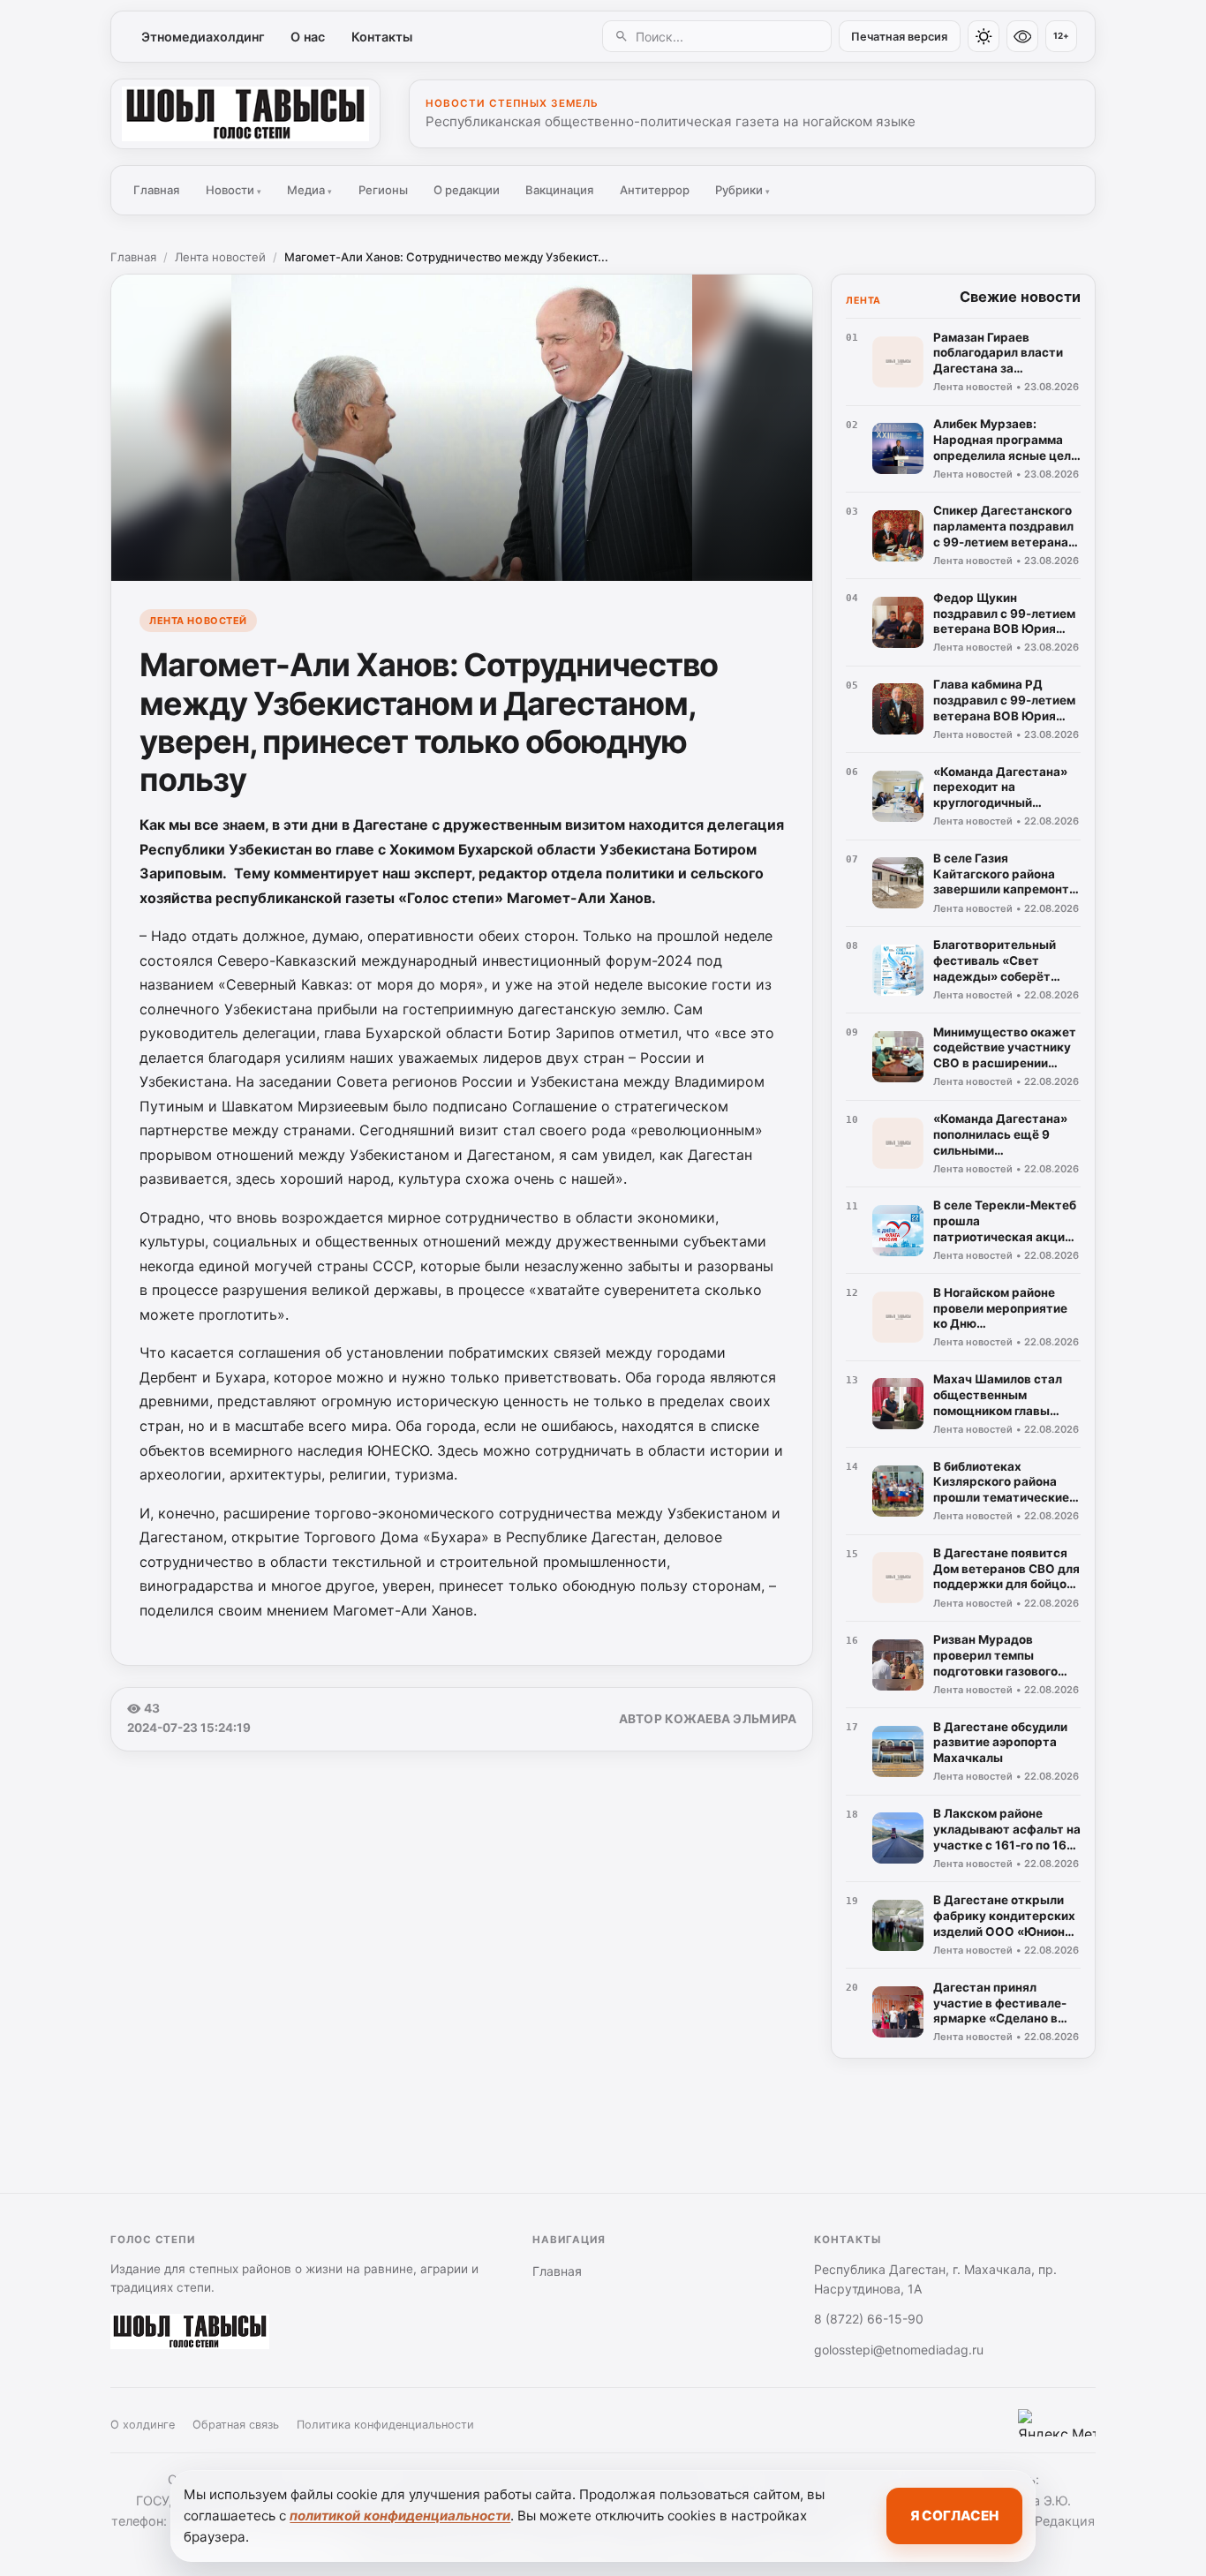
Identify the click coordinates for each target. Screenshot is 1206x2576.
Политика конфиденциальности (385, 2425)
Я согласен (954, 2516)
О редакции (467, 190)
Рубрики (742, 190)
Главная (156, 190)
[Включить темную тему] (984, 36)
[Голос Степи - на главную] (245, 114)
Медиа (309, 190)
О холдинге (143, 2425)
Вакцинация (559, 190)
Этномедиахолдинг (203, 37)
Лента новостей (220, 257)
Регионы (383, 190)
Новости (234, 190)
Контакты (382, 37)
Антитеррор (655, 190)
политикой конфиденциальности (400, 2516)
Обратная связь (236, 2425)
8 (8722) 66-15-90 (869, 2319)
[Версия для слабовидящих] (1022, 36)
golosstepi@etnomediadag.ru (899, 2350)
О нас (308, 37)
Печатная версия (899, 37)
